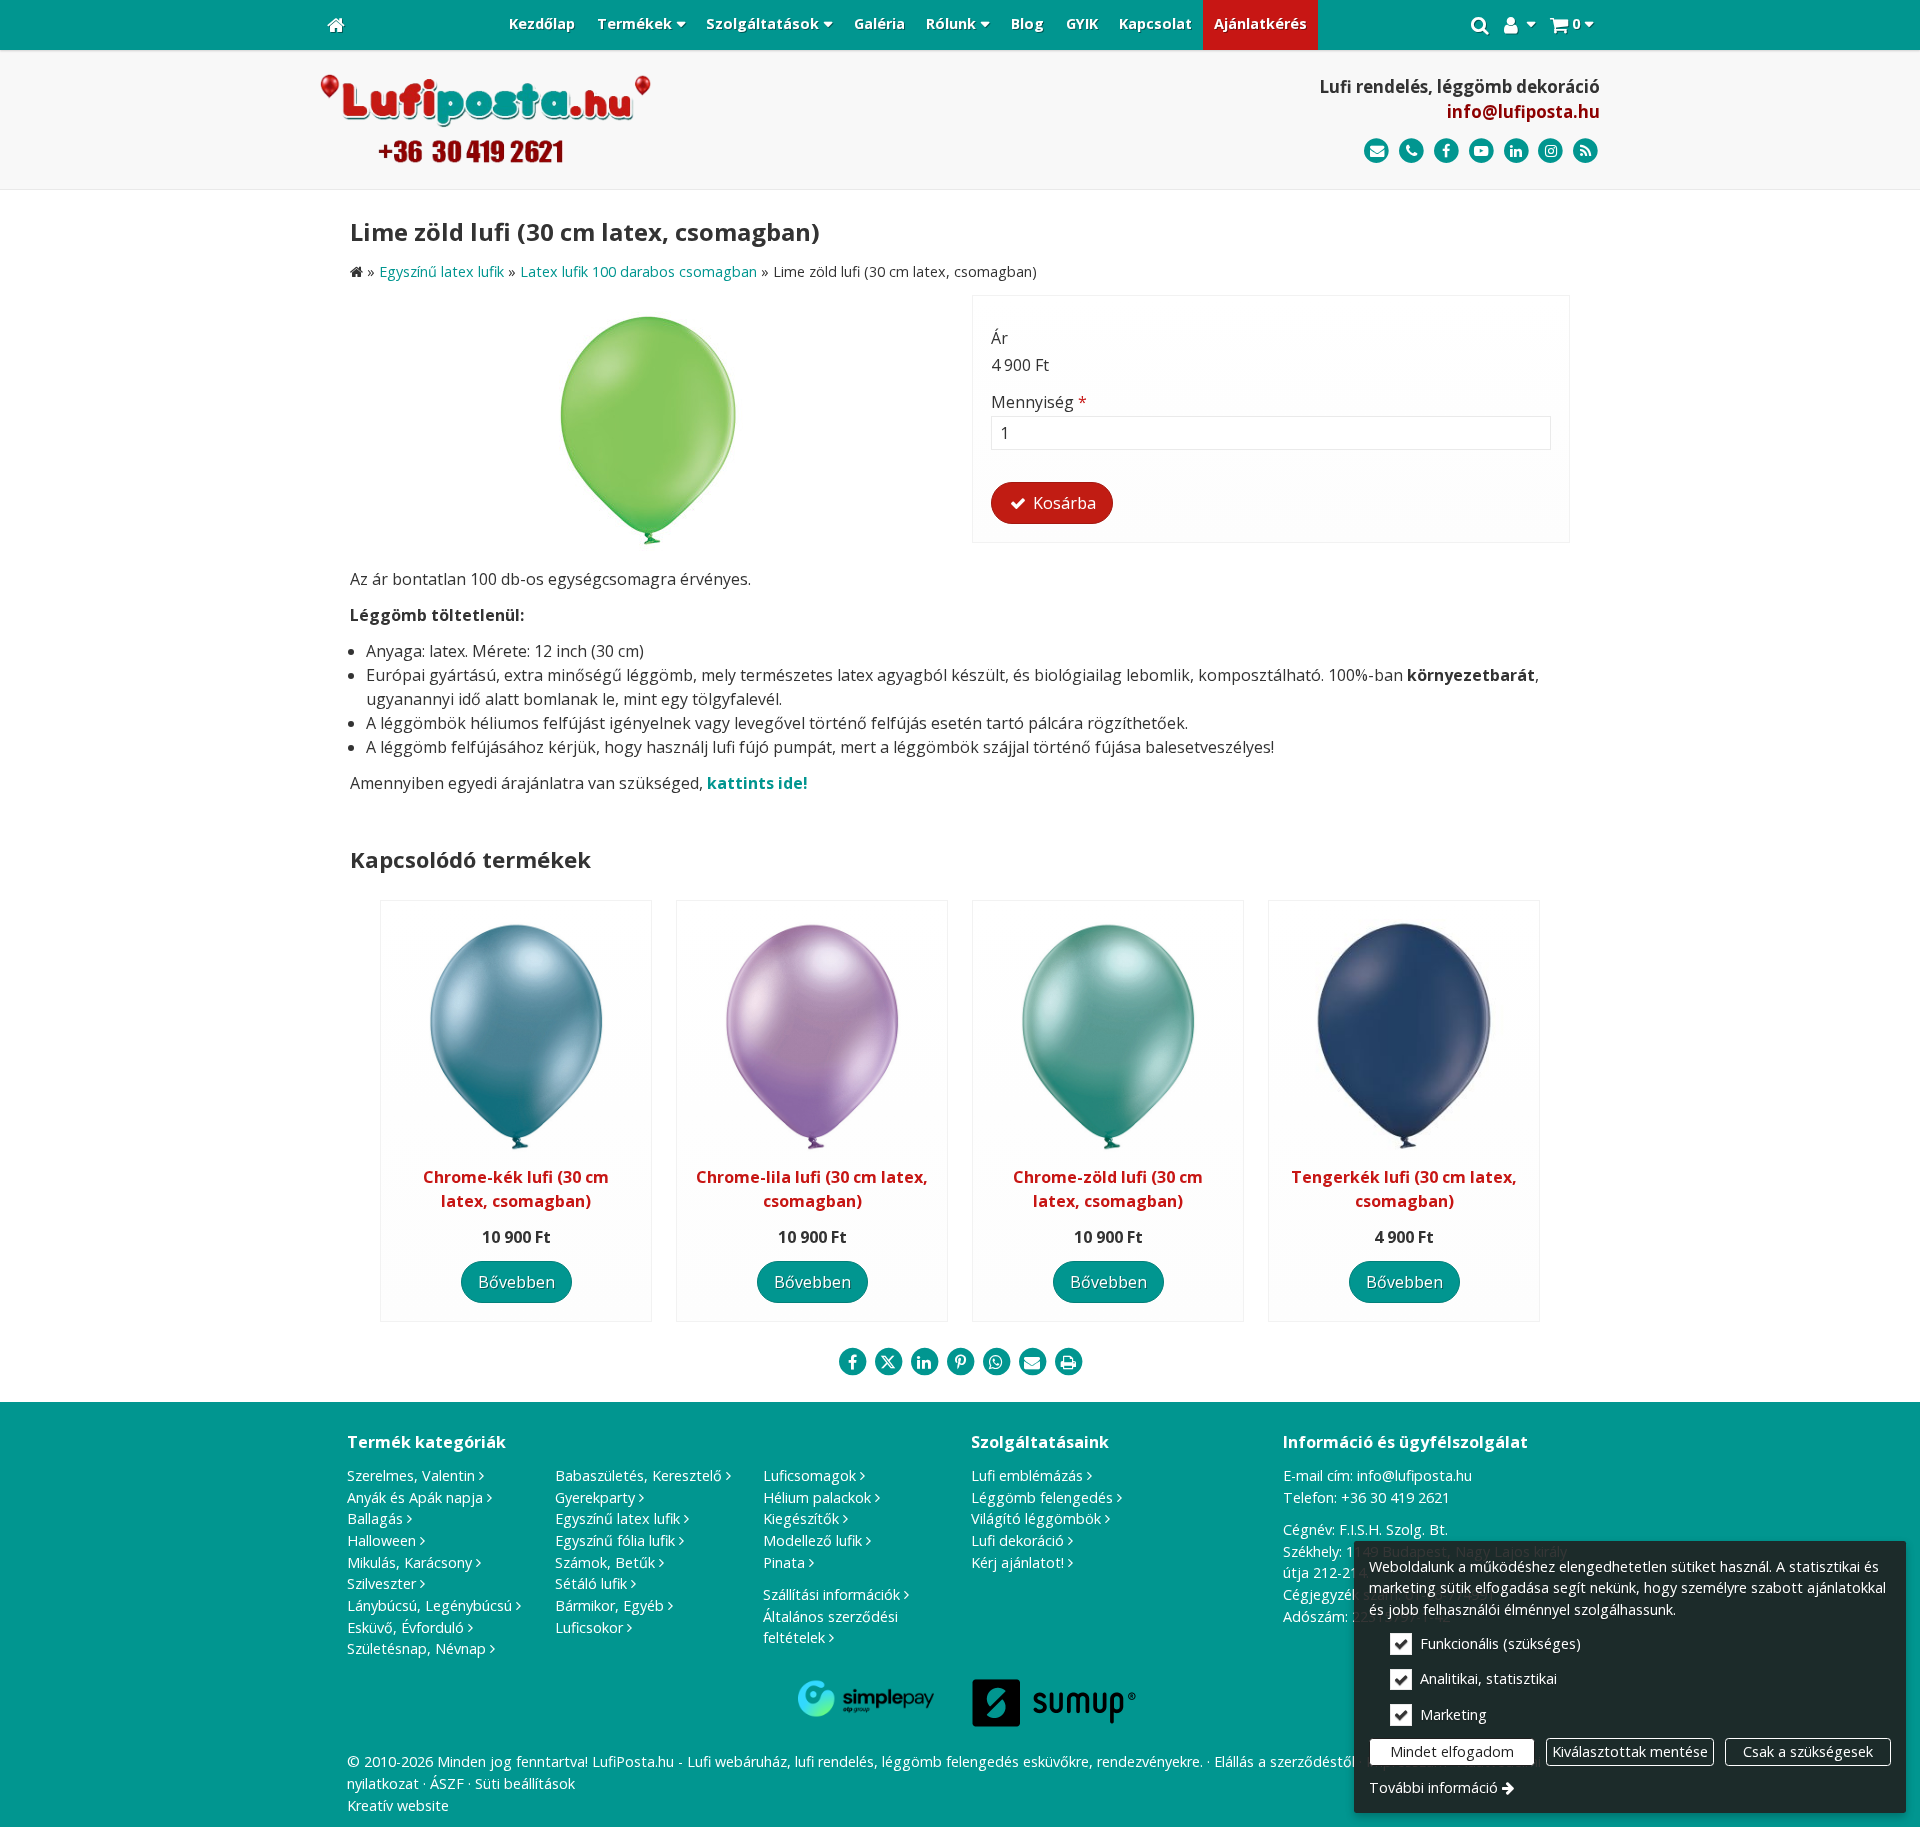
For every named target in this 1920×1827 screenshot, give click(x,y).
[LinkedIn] (1516, 151)
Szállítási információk (831, 1594)
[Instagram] (1550, 151)
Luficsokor (589, 1627)
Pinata (784, 1562)
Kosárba (1062, 503)
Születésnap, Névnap (416, 1648)
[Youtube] (1481, 151)
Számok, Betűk (605, 1562)
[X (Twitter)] (888, 1362)
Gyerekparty (595, 1497)
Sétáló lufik (591, 1583)
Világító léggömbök (1036, 1518)
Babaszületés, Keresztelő (638, 1475)
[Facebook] (1446, 151)
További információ (1433, 1787)
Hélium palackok (817, 1497)
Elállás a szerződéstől (1284, 1761)
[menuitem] (336, 25)
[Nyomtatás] (1068, 1362)
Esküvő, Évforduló (405, 1627)
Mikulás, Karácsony (409, 1562)
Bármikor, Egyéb (609, 1605)
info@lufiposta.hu (1523, 111)
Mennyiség (1039, 402)
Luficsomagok (809, 1475)
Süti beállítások (525, 1783)
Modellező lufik (812, 1540)
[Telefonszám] (1411, 151)
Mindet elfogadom (1452, 1751)
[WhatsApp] (996, 1362)
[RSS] (1585, 151)
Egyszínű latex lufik (617, 1518)
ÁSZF (447, 1783)
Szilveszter (381, 1583)
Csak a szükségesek (1808, 1751)
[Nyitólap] (336, 25)
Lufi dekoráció (1017, 1540)
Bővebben (516, 1282)
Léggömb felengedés (1042, 1497)
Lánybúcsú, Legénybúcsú (429, 1605)
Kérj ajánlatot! (1017, 1562)
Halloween (381, 1540)
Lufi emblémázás (1027, 1475)
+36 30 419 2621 (1395, 1497)
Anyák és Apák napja (415, 1497)
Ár (999, 338)
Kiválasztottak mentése (1630, 1751)
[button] (1571, 25)
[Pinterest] (960, 1362)
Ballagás (375, 1518)
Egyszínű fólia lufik (615, 1540)
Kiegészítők (801, 1518)
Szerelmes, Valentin (411, 1475)
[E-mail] (1376, 151)
